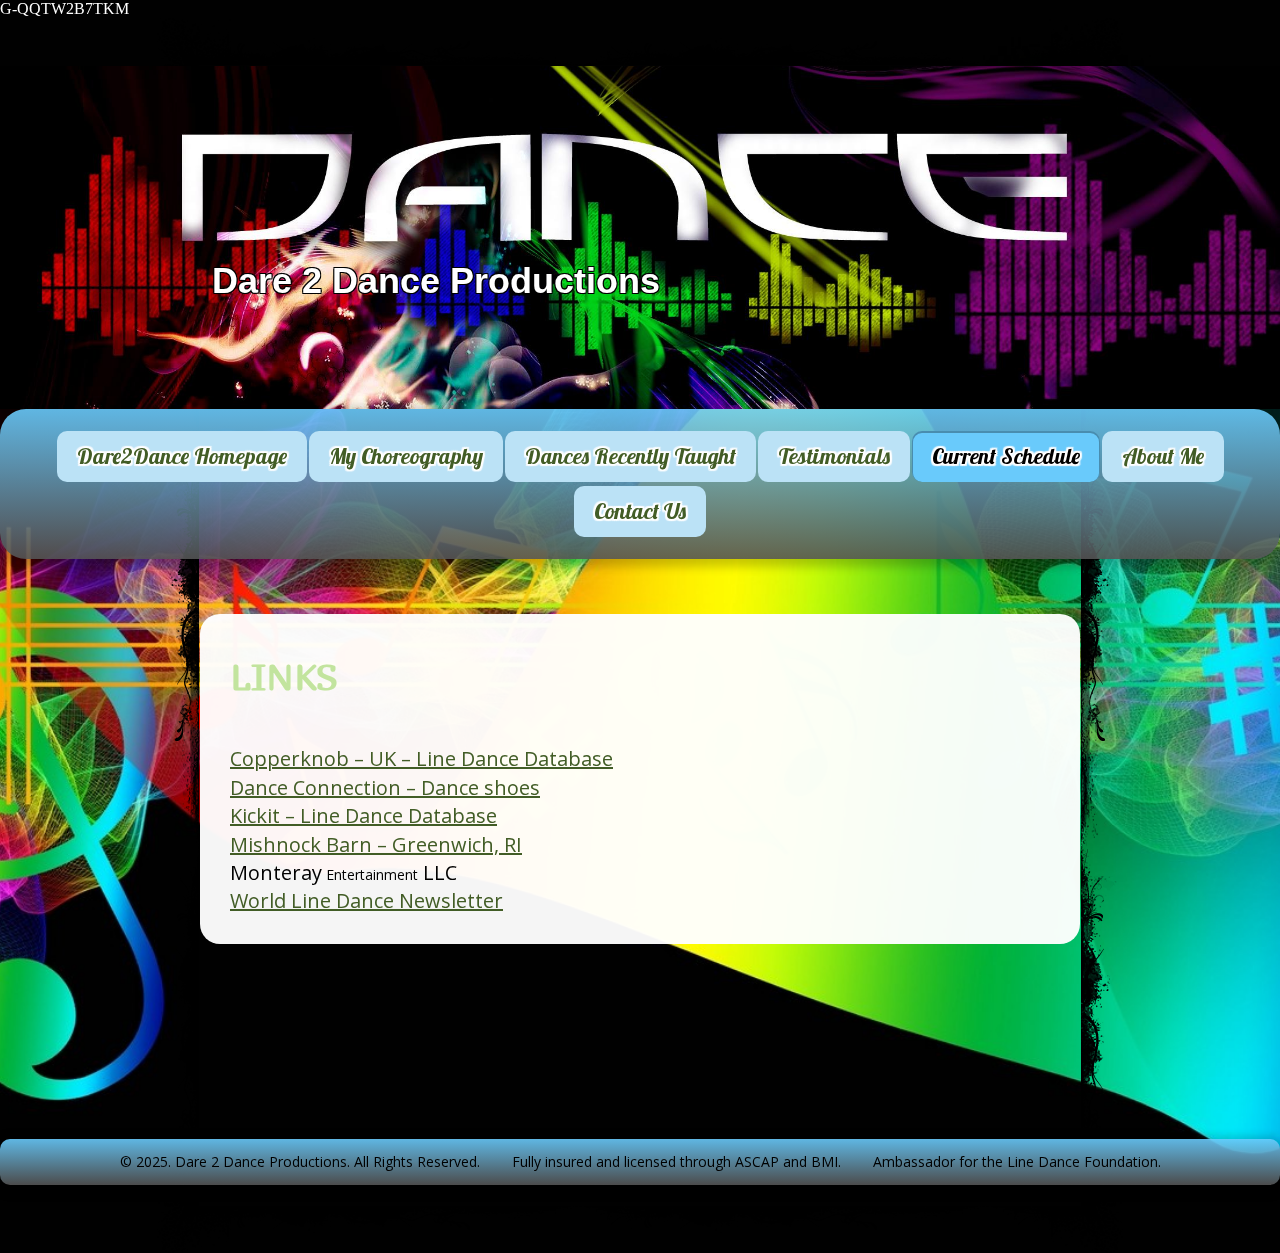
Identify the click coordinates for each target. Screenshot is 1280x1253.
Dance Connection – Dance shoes (385, 787)
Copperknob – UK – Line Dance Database (421, 758)
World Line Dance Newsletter (366, 900)
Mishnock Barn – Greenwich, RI (376, 844)
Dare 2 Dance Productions (436, 280)
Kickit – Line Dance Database (363, 815)
